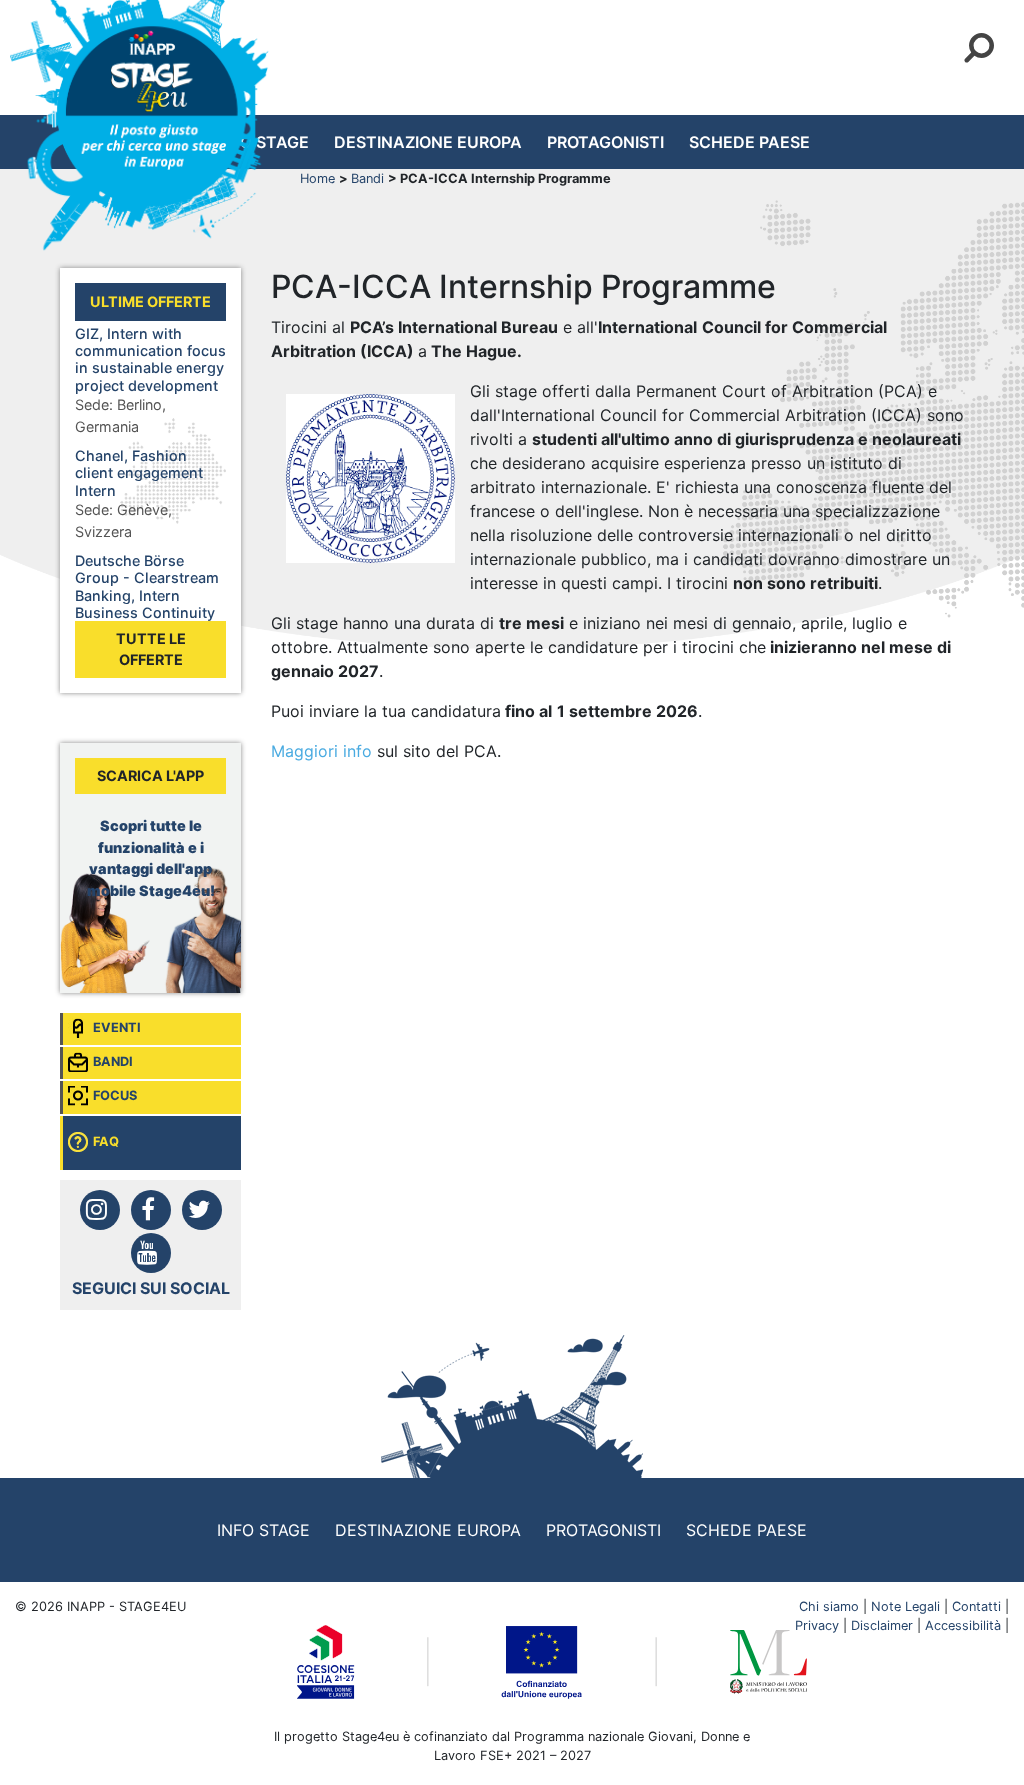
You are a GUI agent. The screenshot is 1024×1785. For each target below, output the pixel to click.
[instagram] (100, 1210)
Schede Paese (749, 142)
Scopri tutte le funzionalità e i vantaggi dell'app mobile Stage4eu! (151, 858)
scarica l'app (150, 775)
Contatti (976, 1606)
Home (319, 178)
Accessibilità (963, 1625)
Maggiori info (321, 751)
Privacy (817, 1625)
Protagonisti (605, 142)
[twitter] (202, 1210)
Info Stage (263, 1530)
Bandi (369, 178)
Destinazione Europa (428, 142)
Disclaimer (882, 1625)
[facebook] (151, 1210)
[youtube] (151, 1253)
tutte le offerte (151, 649)
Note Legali (905, 1606)
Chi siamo (829, 1606)
